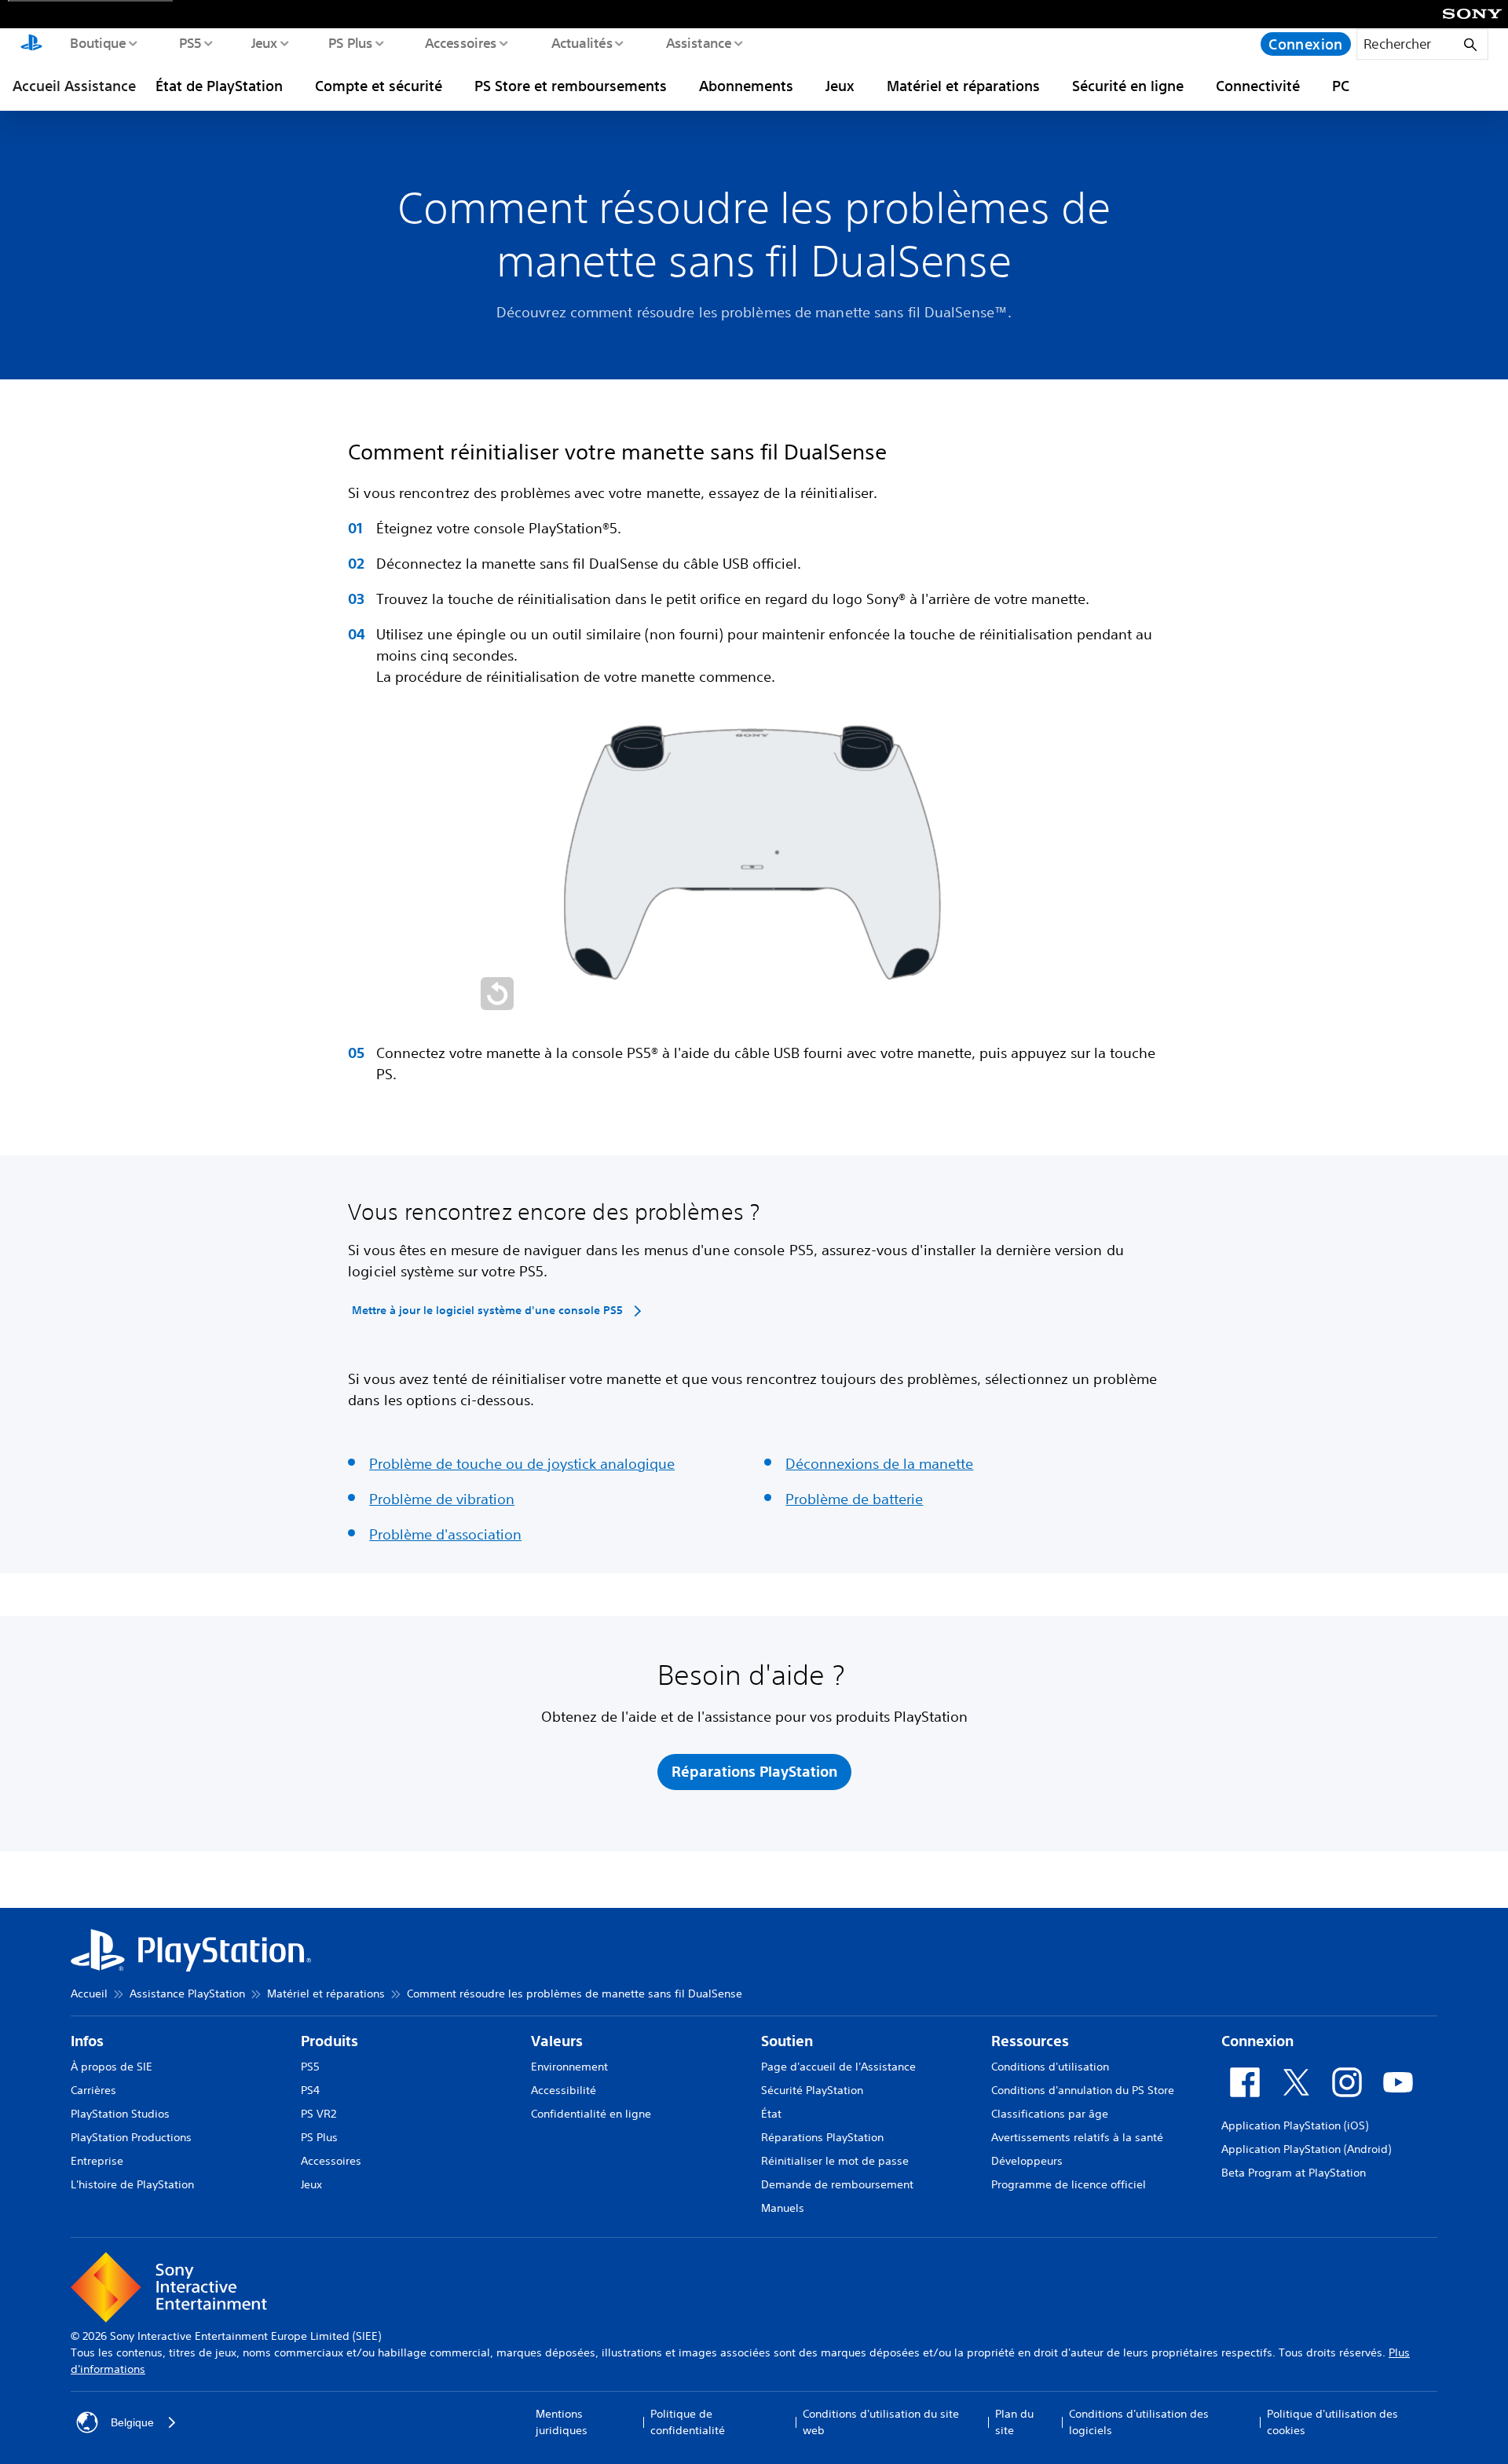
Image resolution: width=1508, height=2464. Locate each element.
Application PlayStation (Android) (1306, 2149)
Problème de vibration (442, 1499)
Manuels (783, 2208)
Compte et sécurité (379, 86)
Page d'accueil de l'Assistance (838, 2067)
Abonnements (746, 86)
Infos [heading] (87, 2041)
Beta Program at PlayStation (1294, 2173)
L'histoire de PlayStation (132, 2184)
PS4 (310, 2090)
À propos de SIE (112, 2067)
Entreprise (97, 2161)
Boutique (97, 42)
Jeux (264, 42)
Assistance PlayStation (187, 1994)
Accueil (89, 1994)
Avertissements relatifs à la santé (1077, 2137)
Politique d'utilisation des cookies (1332, 2422)
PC (1341, 86)
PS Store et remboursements (571, 86)
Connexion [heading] (1257, 2041)
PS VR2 (318, 2114)
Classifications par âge (1050, 2114)
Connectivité (1258, 86)
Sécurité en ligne (1128, 86)
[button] (497, 994)
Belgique (132, 2422)
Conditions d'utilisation (1050, 2067)
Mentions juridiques (562, 2422)
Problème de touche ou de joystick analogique (522, 1463)
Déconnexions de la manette (879, 1463)
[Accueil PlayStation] (31, 44)
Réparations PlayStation (822, 2137)
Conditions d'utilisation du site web (881, 2422)
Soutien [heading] (787, 2041)
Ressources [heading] (1030, 2041)
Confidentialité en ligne (591, 2114)
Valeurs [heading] (557, 2041)
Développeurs (1027, 2161)
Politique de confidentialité (688, 2422)
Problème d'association (445, 1534)
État (771, 2114)
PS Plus (350, 42)
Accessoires (460, 42)
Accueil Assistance (74, 86)
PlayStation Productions (131, 2137)
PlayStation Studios (120, 2114)
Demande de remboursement (837, 2184)
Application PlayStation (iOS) (1295, 2125)
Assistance (698, 42)
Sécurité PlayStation (812, 2090)
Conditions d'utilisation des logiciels (1139, 2422)
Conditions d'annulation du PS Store (1083, 2090)
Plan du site (1014, 2422)
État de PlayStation (219, 86)
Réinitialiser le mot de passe (835, 2161)
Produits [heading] (329, 2041)
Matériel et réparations (963, 86)
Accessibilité (564, 2090)
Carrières (93, 2090)
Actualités (581, 42)
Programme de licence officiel (1069, 2184)
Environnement (569, 2067)
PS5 (190, 42)
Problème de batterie (854, 1499)
